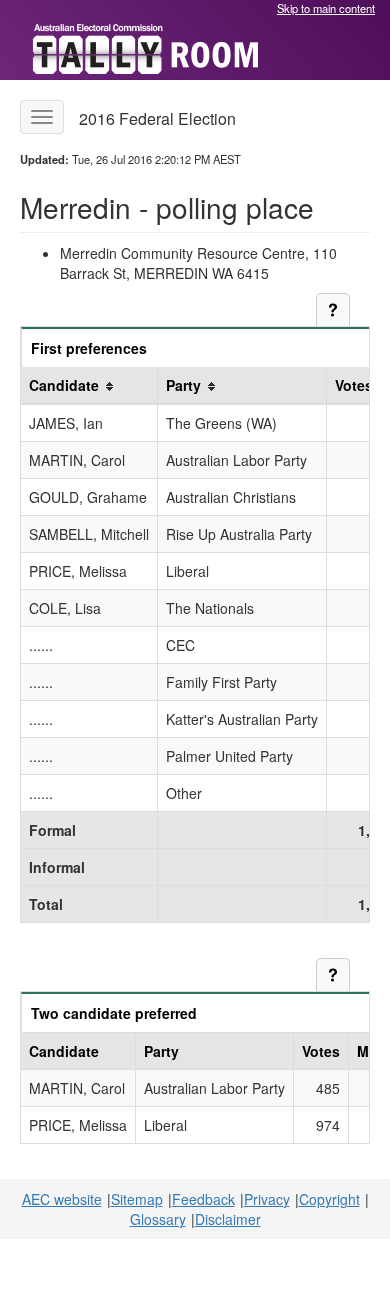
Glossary (158, 1219)
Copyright (329, 1199)
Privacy (267, 1199)
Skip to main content (326, 8)
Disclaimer (228, 1219)
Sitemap (137, 1199)
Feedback (203, 1199)
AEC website (62, 1199)
